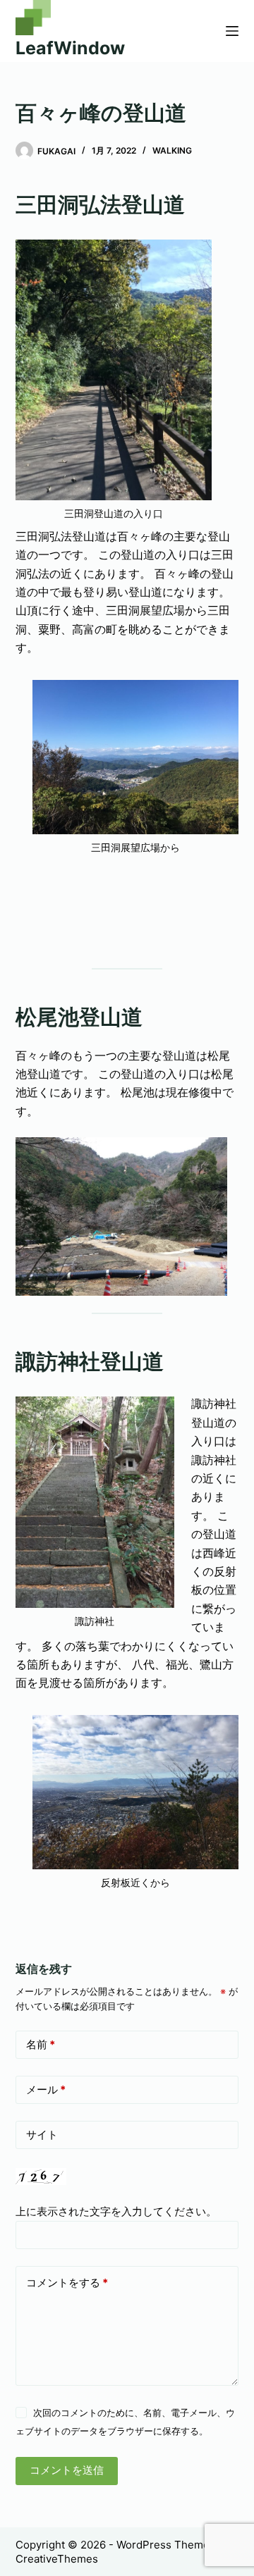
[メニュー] (232, 31)
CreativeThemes (57, 2559)
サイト (42, 2135)
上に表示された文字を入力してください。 (116, 2211)
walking (172, 150)
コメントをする (67, 2283)
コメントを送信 (67, 2470)
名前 (41, 2044)
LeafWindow (70, 48)
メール (46, 2089)
